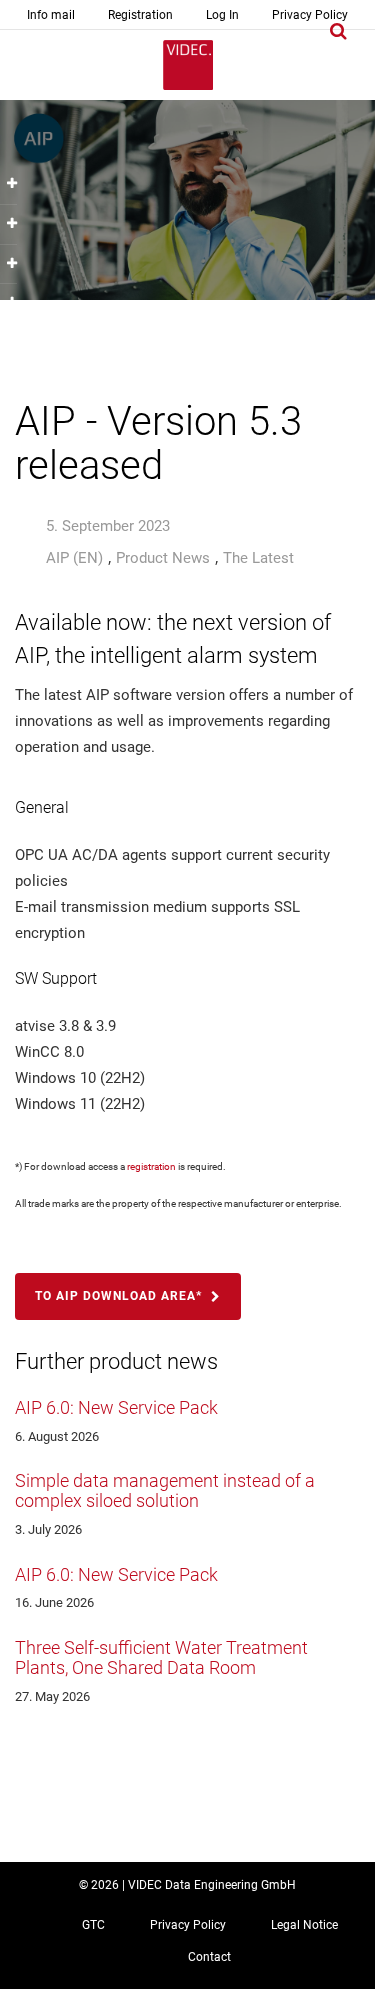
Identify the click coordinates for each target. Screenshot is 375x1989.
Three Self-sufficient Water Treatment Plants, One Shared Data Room (161, 1657)
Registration (140, 15)
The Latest (258, 558)
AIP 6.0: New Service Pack (116, 1407)
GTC (93, 1925)
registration (151, 1166)
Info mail (51, 15)
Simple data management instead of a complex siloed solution (165, 1490)
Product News (163, 558)
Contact (209, 1957)
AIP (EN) (74, 558)
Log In (222, 15)
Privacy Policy (310, 15)
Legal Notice (304, 1925)
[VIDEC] (188, 65)
